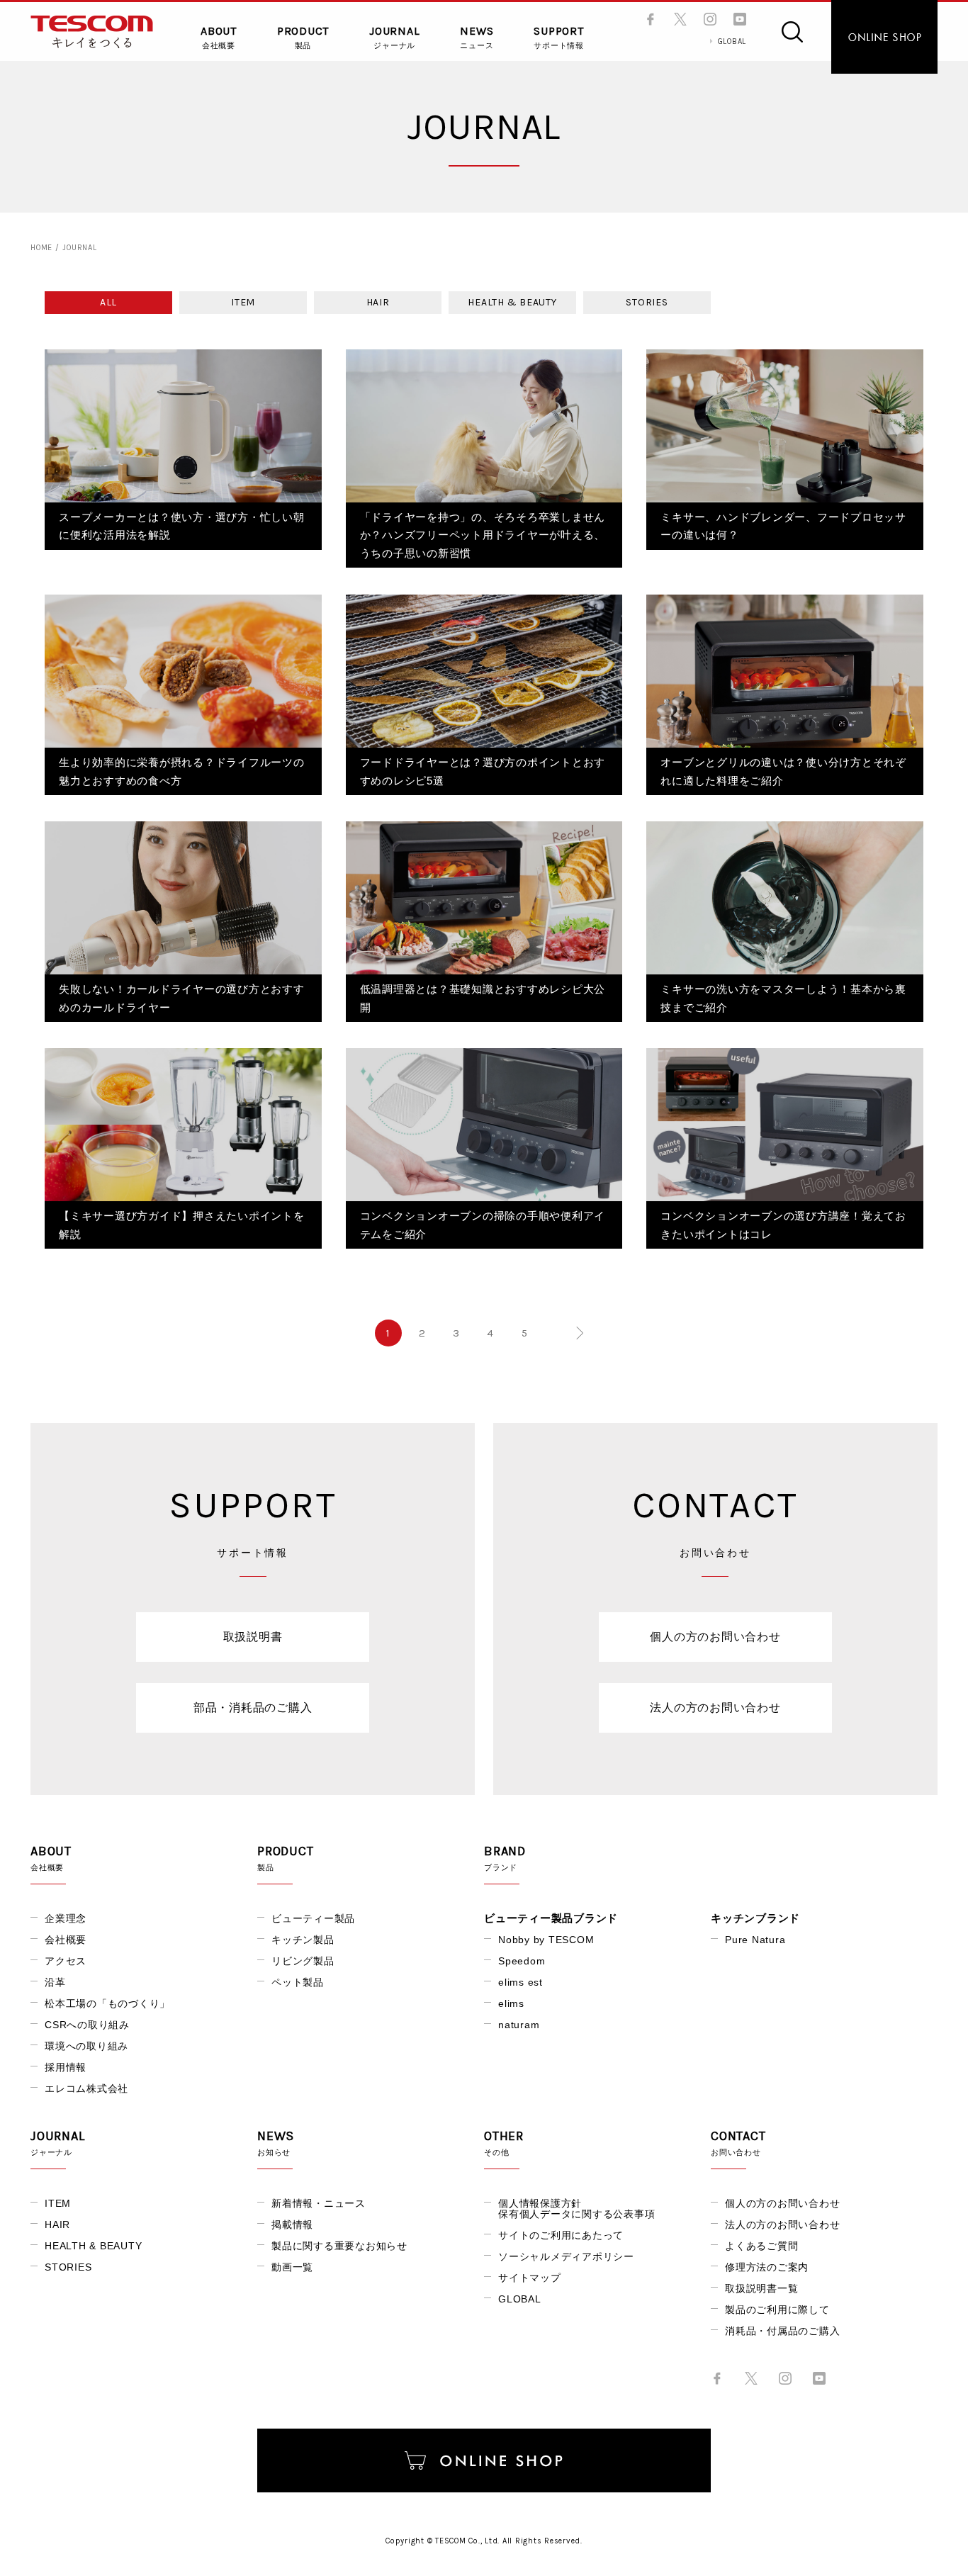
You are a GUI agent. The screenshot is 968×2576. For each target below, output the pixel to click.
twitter (680, 19)
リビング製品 (303, 1961)
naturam (519, 2025)
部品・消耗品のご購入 (253, 1708)
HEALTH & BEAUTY (512, 302)
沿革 (55, 1982)
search (792, 32)
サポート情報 (559, 38)
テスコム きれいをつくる (92, 32)
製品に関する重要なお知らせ (339, 2246)
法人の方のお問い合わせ (715, 1708)
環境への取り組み (86, 2046)
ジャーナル (394, 38)
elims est (520, 1982)
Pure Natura (755, 1940)
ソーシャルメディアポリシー (566, 2256)
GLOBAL (732, 41)
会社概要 (219, 38)
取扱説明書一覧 (761, 2288)
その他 (504, 2143)
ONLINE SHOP (884, 37)
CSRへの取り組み (87, 2025)
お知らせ (276, 2143)
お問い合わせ (738, 2143)
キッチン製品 (303, 1940)
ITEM (243, 302)
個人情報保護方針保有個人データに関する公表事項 (576, 2209)
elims (511, 2003)
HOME (41, 248)
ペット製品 (298, 1982)
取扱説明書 (253, 1637)
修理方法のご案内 (767, 2267)
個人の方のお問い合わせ (715, 1637)
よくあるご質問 (761, 2246)
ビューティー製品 (313, 1918)
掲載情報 (292, 2225)
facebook (651, 19)
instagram (710, 19)
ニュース (477, 38)
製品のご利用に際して (777, 2310)
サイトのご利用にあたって (561, 2235)
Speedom (522, 1961)
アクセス (66, 1961)
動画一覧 (292, 2267)
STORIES (647, 302)
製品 (303, 38)
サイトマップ (530, 2278)
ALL (108, 302)
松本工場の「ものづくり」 (107, 2003)
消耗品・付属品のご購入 (782, 2331)
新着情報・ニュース (319, 2203)
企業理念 (66, 1918)
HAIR (378, 302)
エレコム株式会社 (86, 2088)
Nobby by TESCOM (546, 1940)
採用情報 (66, 2067)
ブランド (505, 1858)
